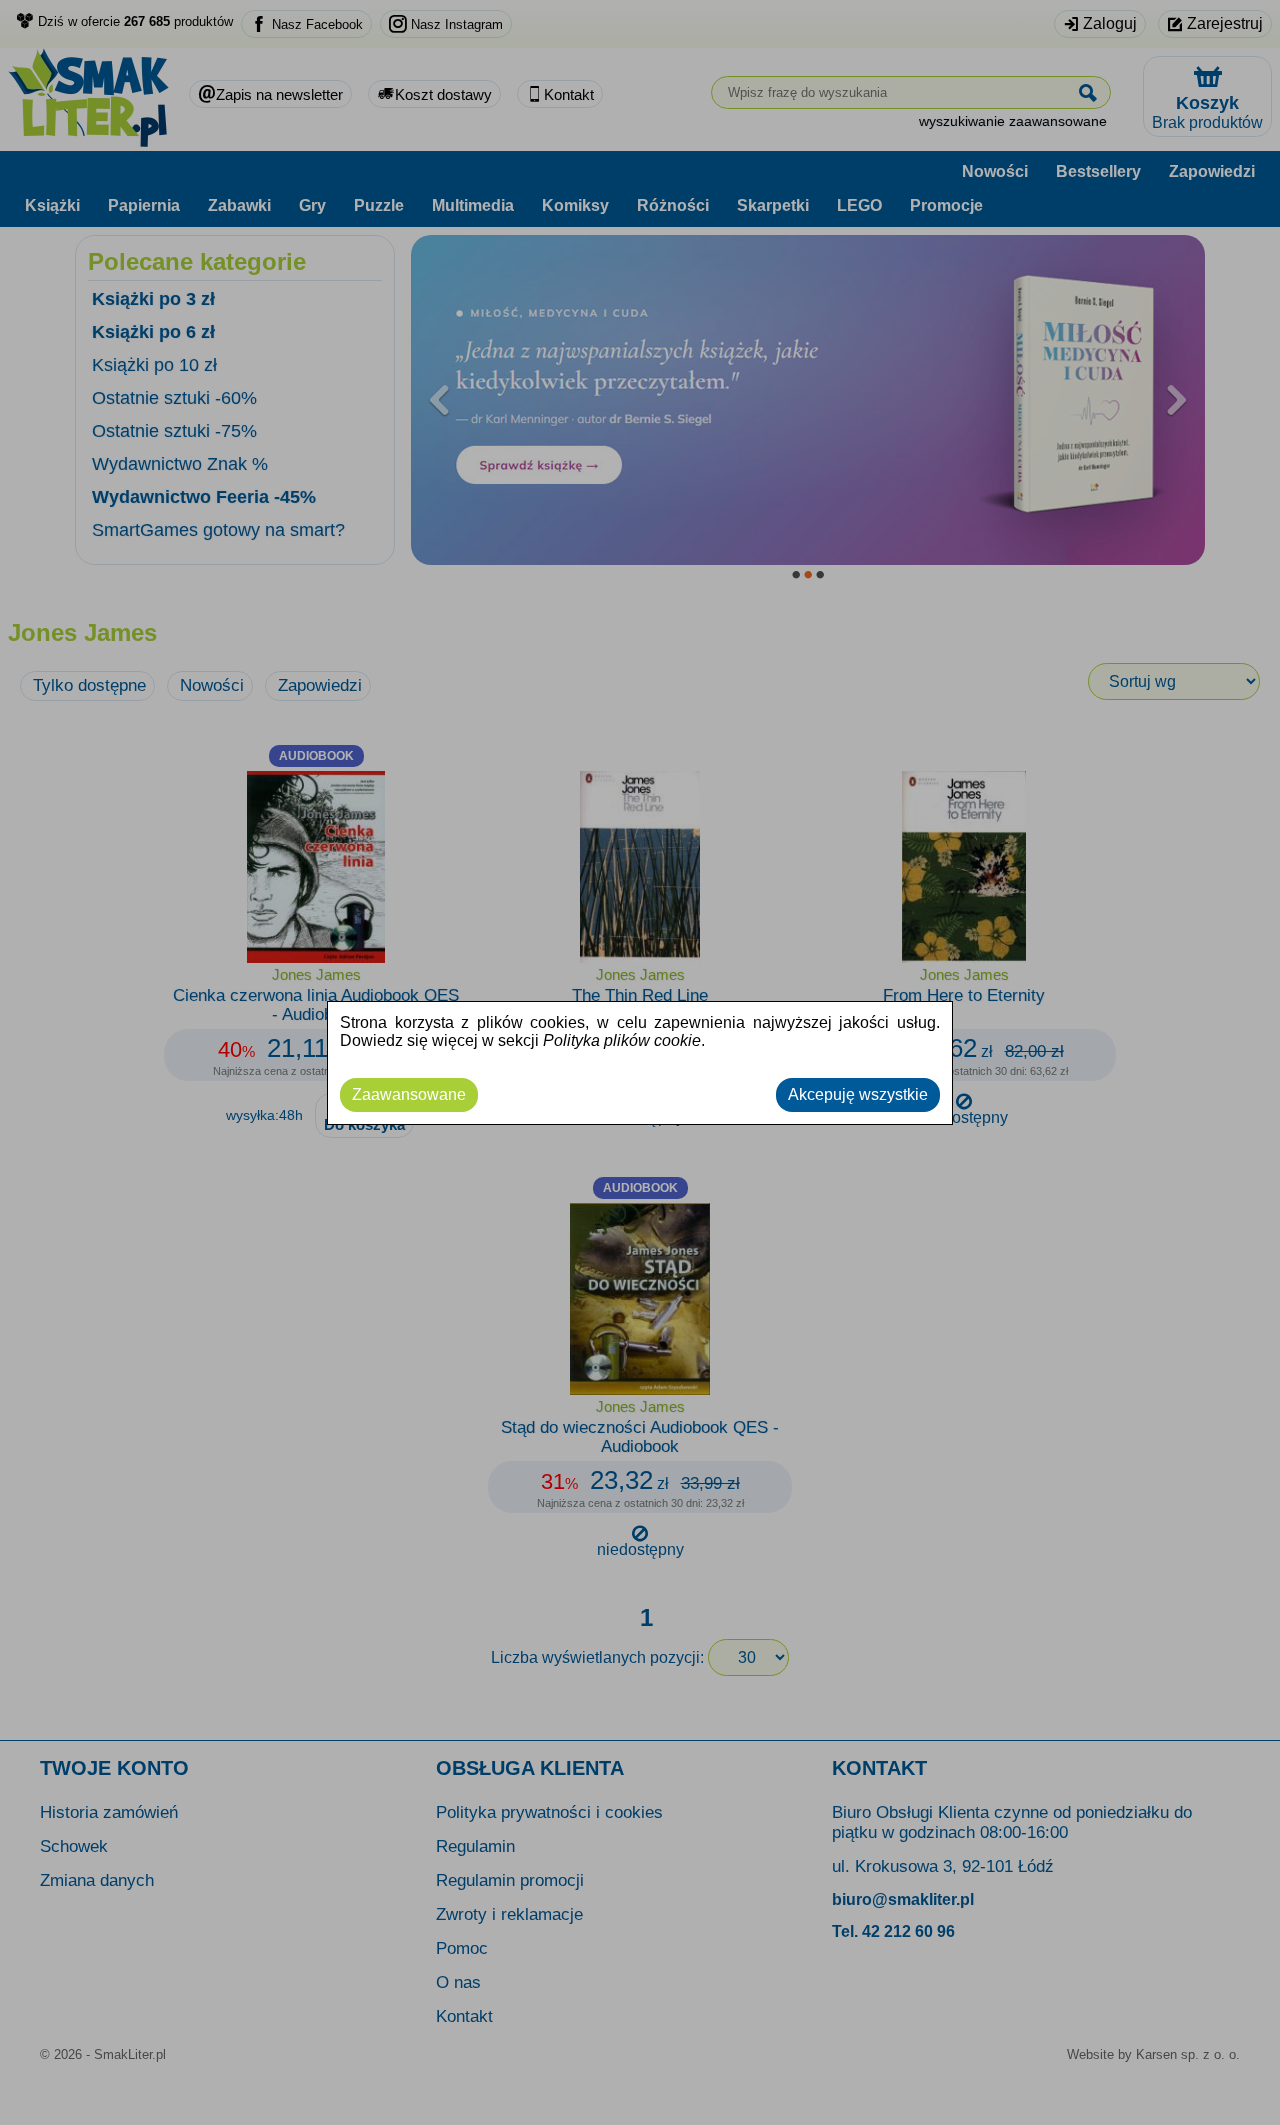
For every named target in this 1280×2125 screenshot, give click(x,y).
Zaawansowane (409, 1094)
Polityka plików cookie (622, 1040)
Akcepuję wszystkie (858, 1094)
